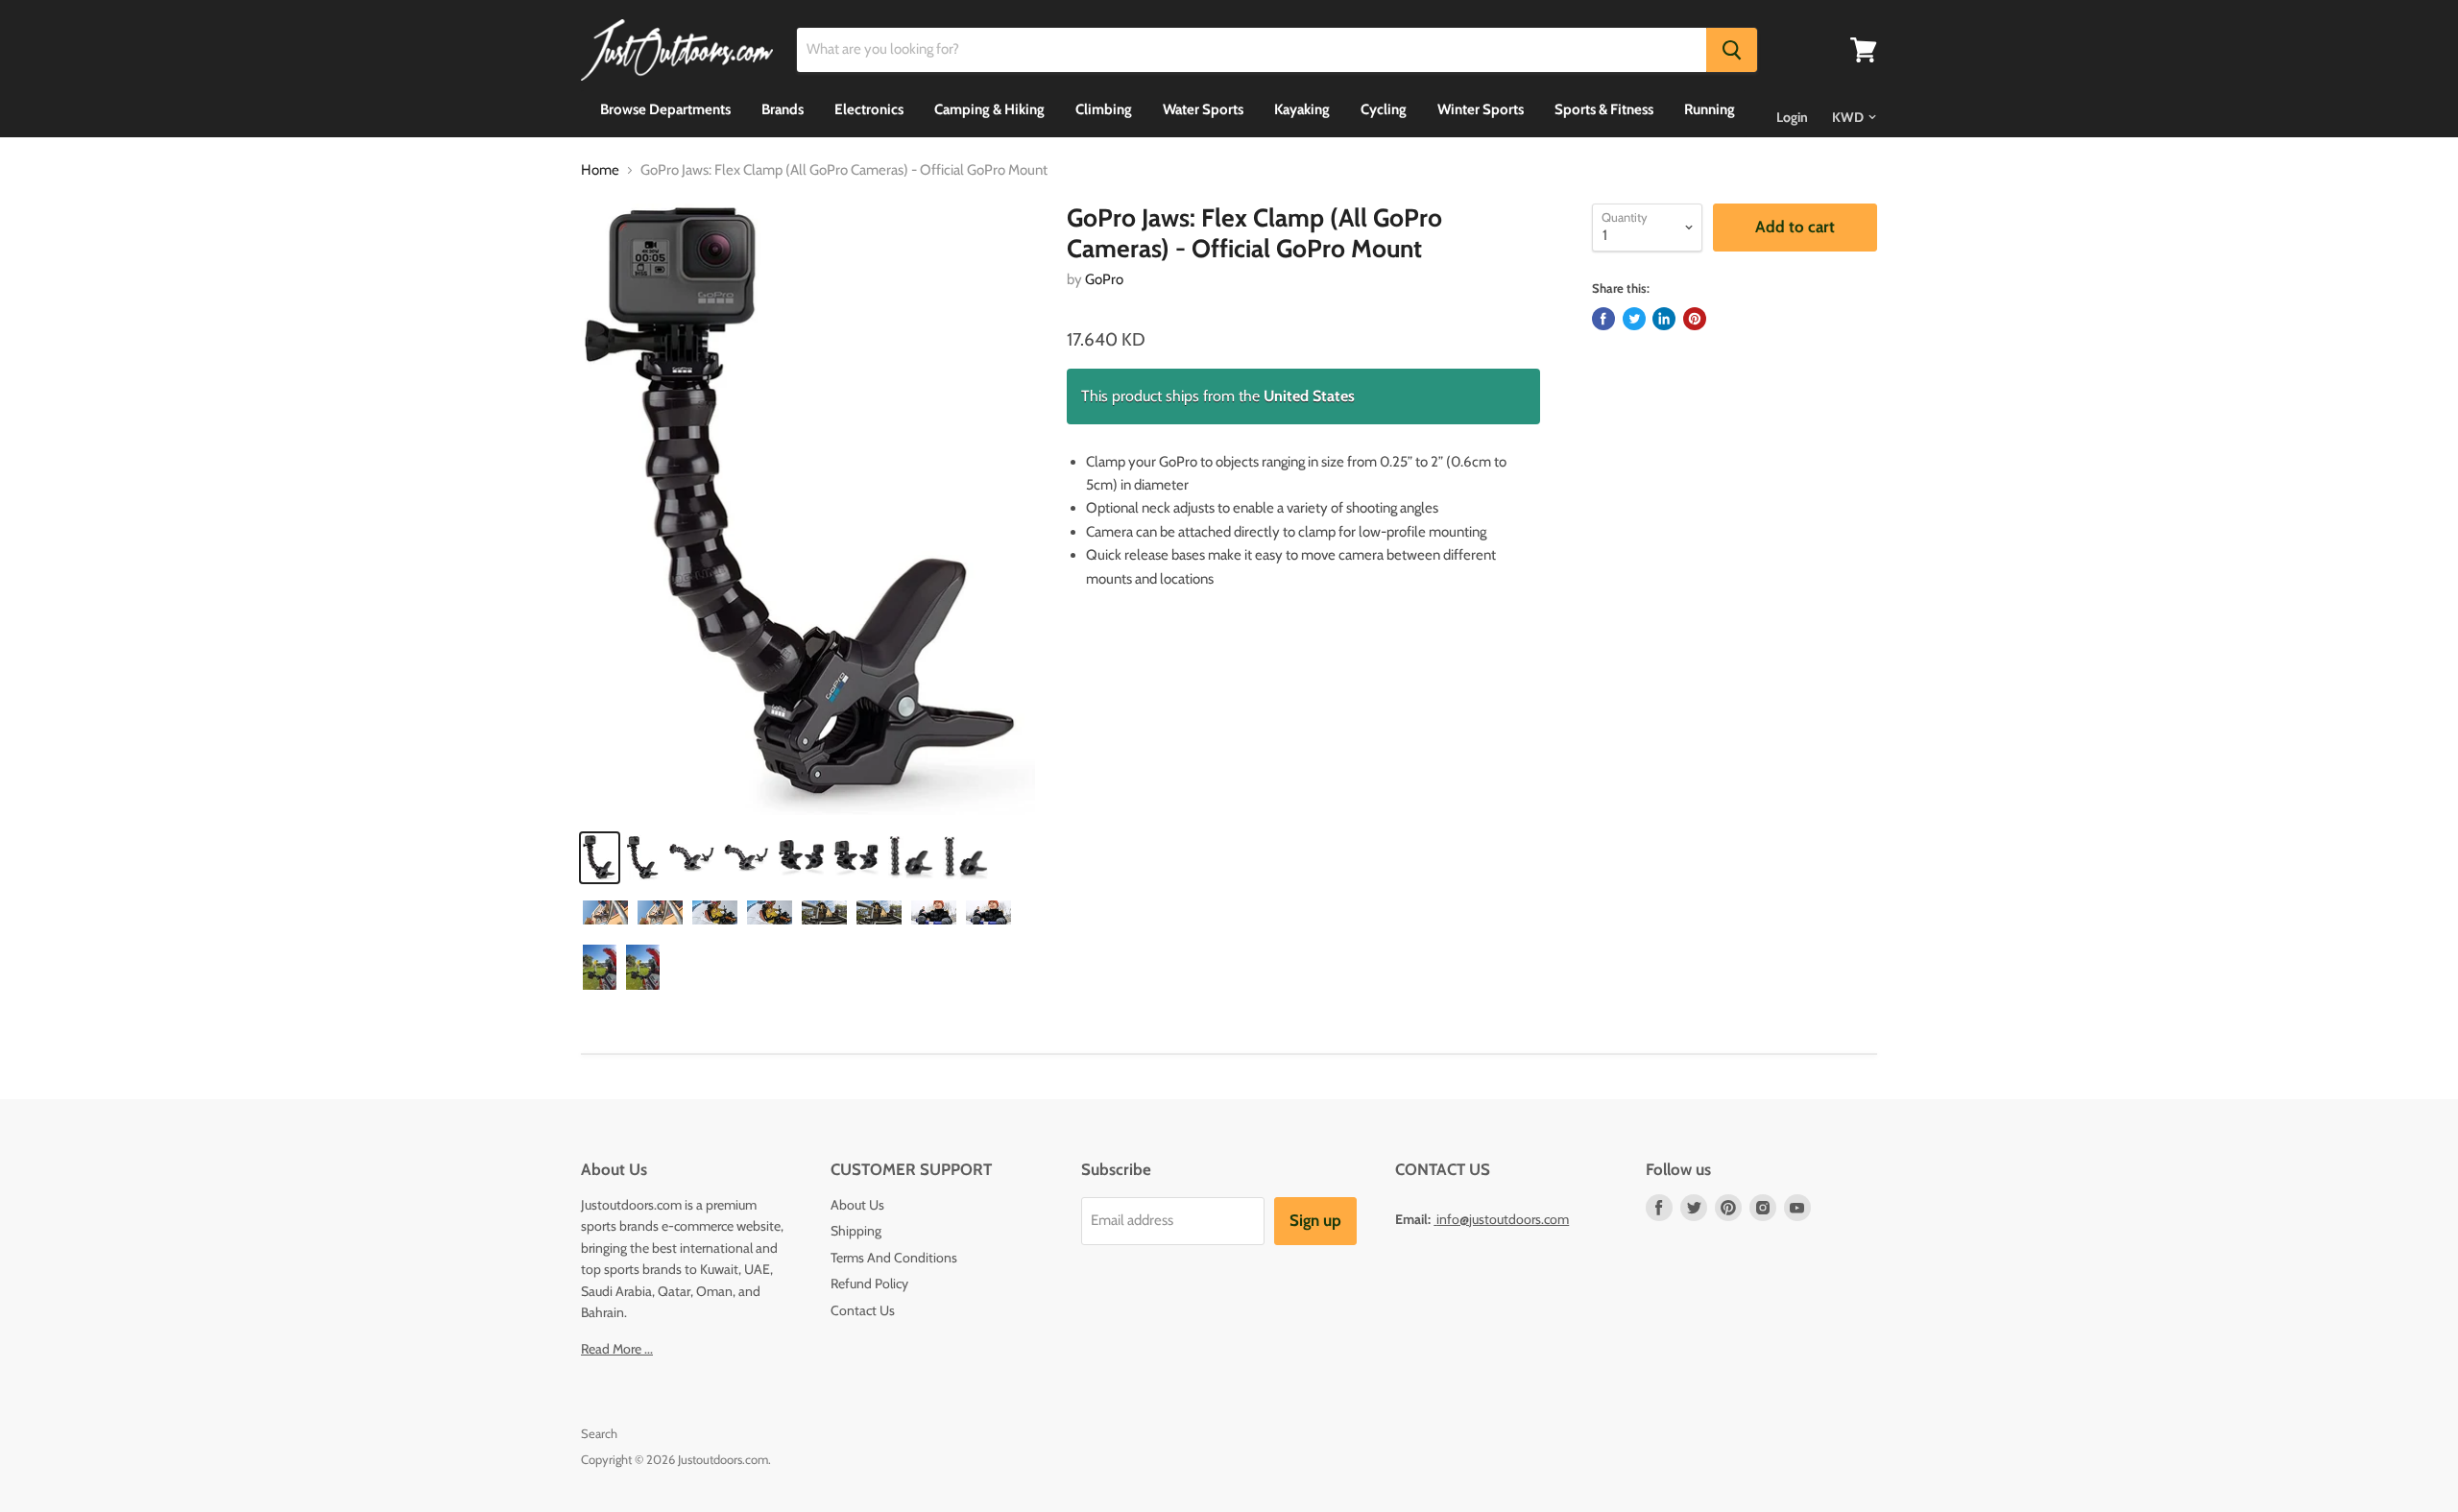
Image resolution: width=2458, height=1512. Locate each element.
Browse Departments (665, 109)
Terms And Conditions (894, 1258)
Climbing (1104, 109)
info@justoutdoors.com (1503, 1219)
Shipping (856, 1231)
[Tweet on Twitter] (1634, 319)
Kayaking (1302, 109)
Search (599, 1433)
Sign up (1315, 1220)
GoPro (1104, 279)
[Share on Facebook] (1603, 319)
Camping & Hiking (989, 109)
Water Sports (1203, 109)
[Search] (1732, 50)
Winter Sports (1481, 109)
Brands (783, 109)
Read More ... (617, 1349)
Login (1792, 117)
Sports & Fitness (1604, 109)
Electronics (869, 109)
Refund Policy (869, 1284)
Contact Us (863, 1310)
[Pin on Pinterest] (1695, 319)
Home (600, 170)
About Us (857, 1205)
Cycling (1384, 109)
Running (1710, 109)
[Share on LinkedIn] (1664, 319)
